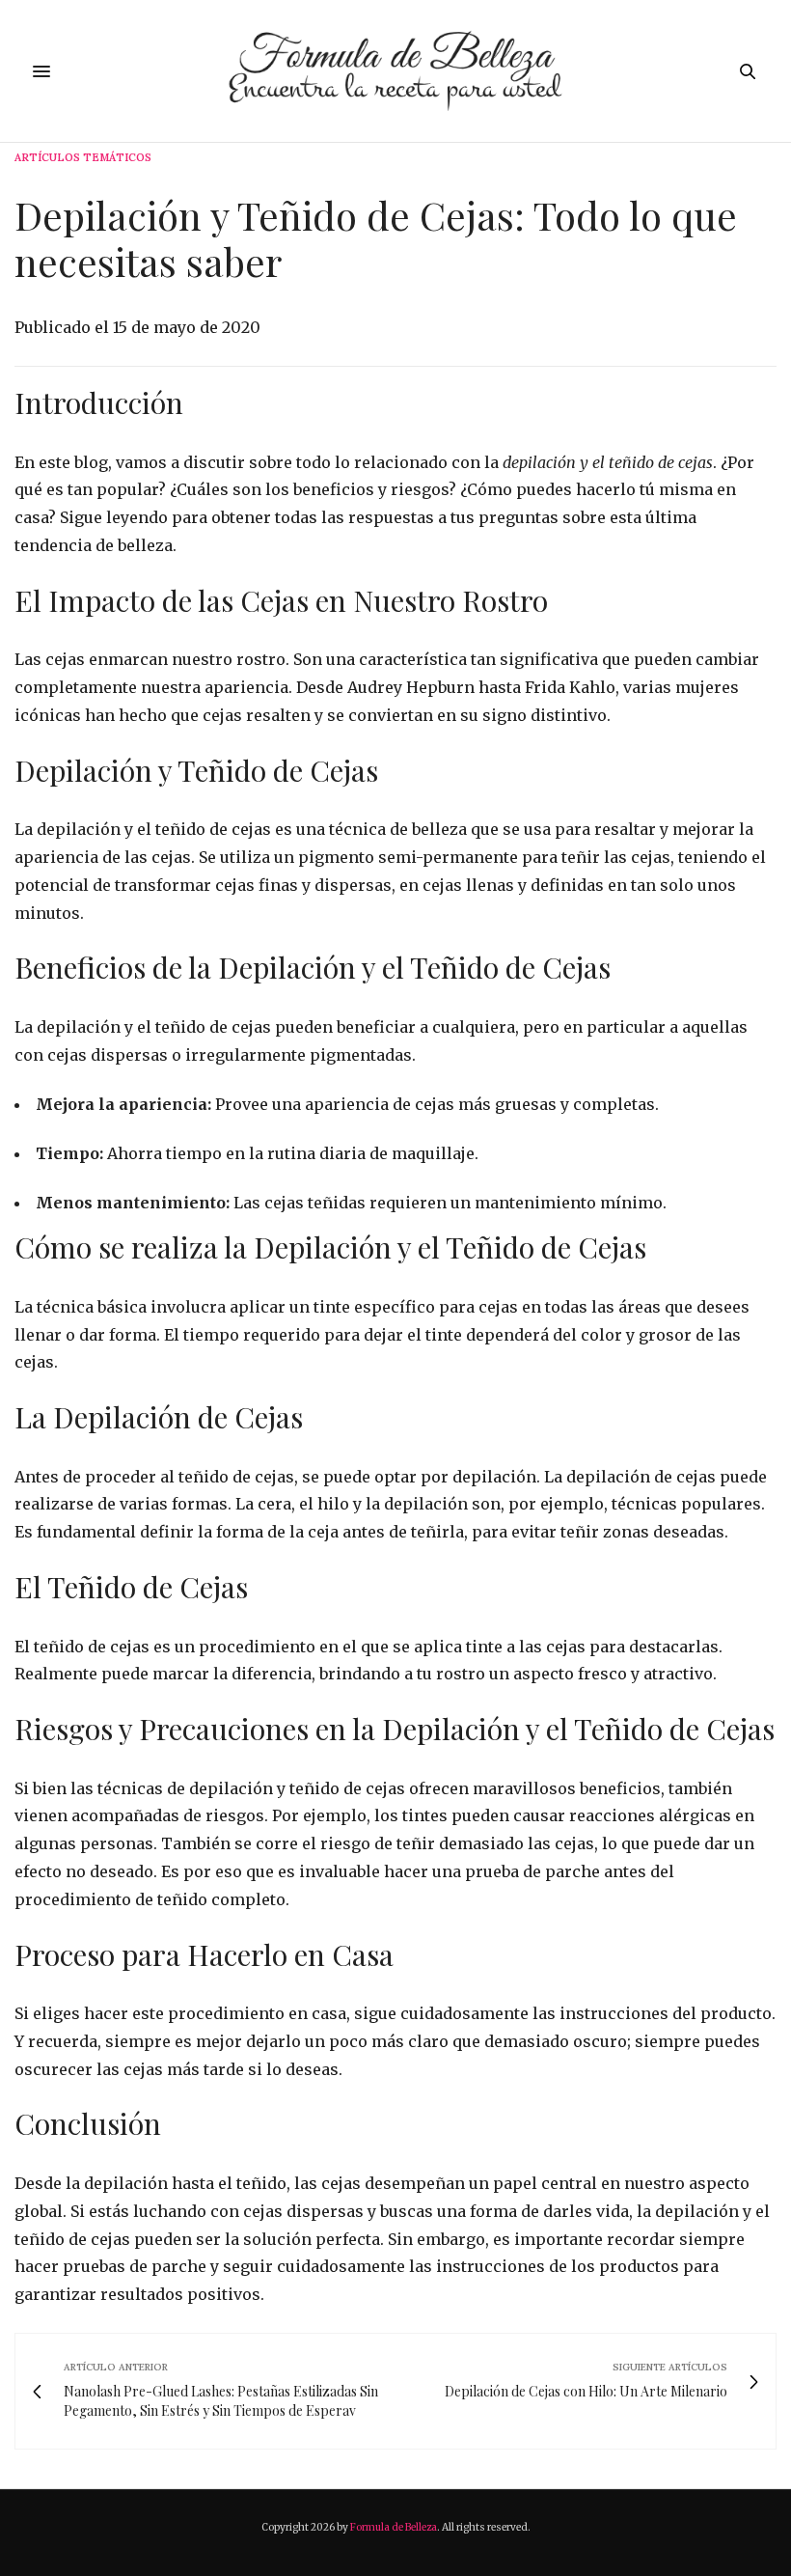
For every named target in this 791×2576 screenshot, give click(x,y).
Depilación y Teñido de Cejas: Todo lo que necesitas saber (376, 238)
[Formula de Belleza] (396, 71)
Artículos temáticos (83, 158)
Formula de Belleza (394, 2527)
